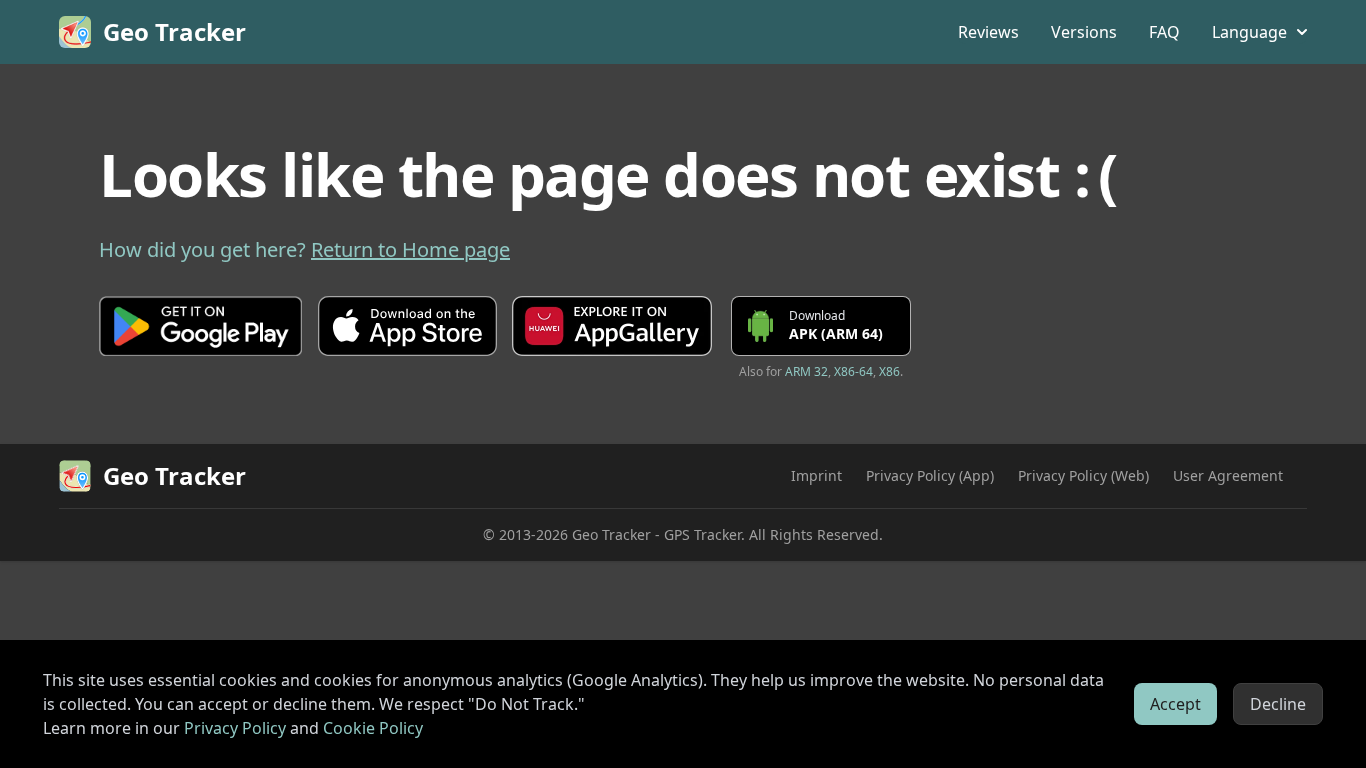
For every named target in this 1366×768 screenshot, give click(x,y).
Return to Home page (410, 249)
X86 (889, 371)
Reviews (988, 32)
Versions (1084, 32)
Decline (1278, 704)
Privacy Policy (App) (930, 475)
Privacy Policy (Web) (1083, 475)
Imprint (816, 475)
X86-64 (853, 371)
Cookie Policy (373, 728)
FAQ (1164, 32)
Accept (1175, 704)
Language (1249, 32)
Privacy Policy (235, 728)
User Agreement (1228, 475)
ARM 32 (806, 371)
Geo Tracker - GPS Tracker (656, 534)
